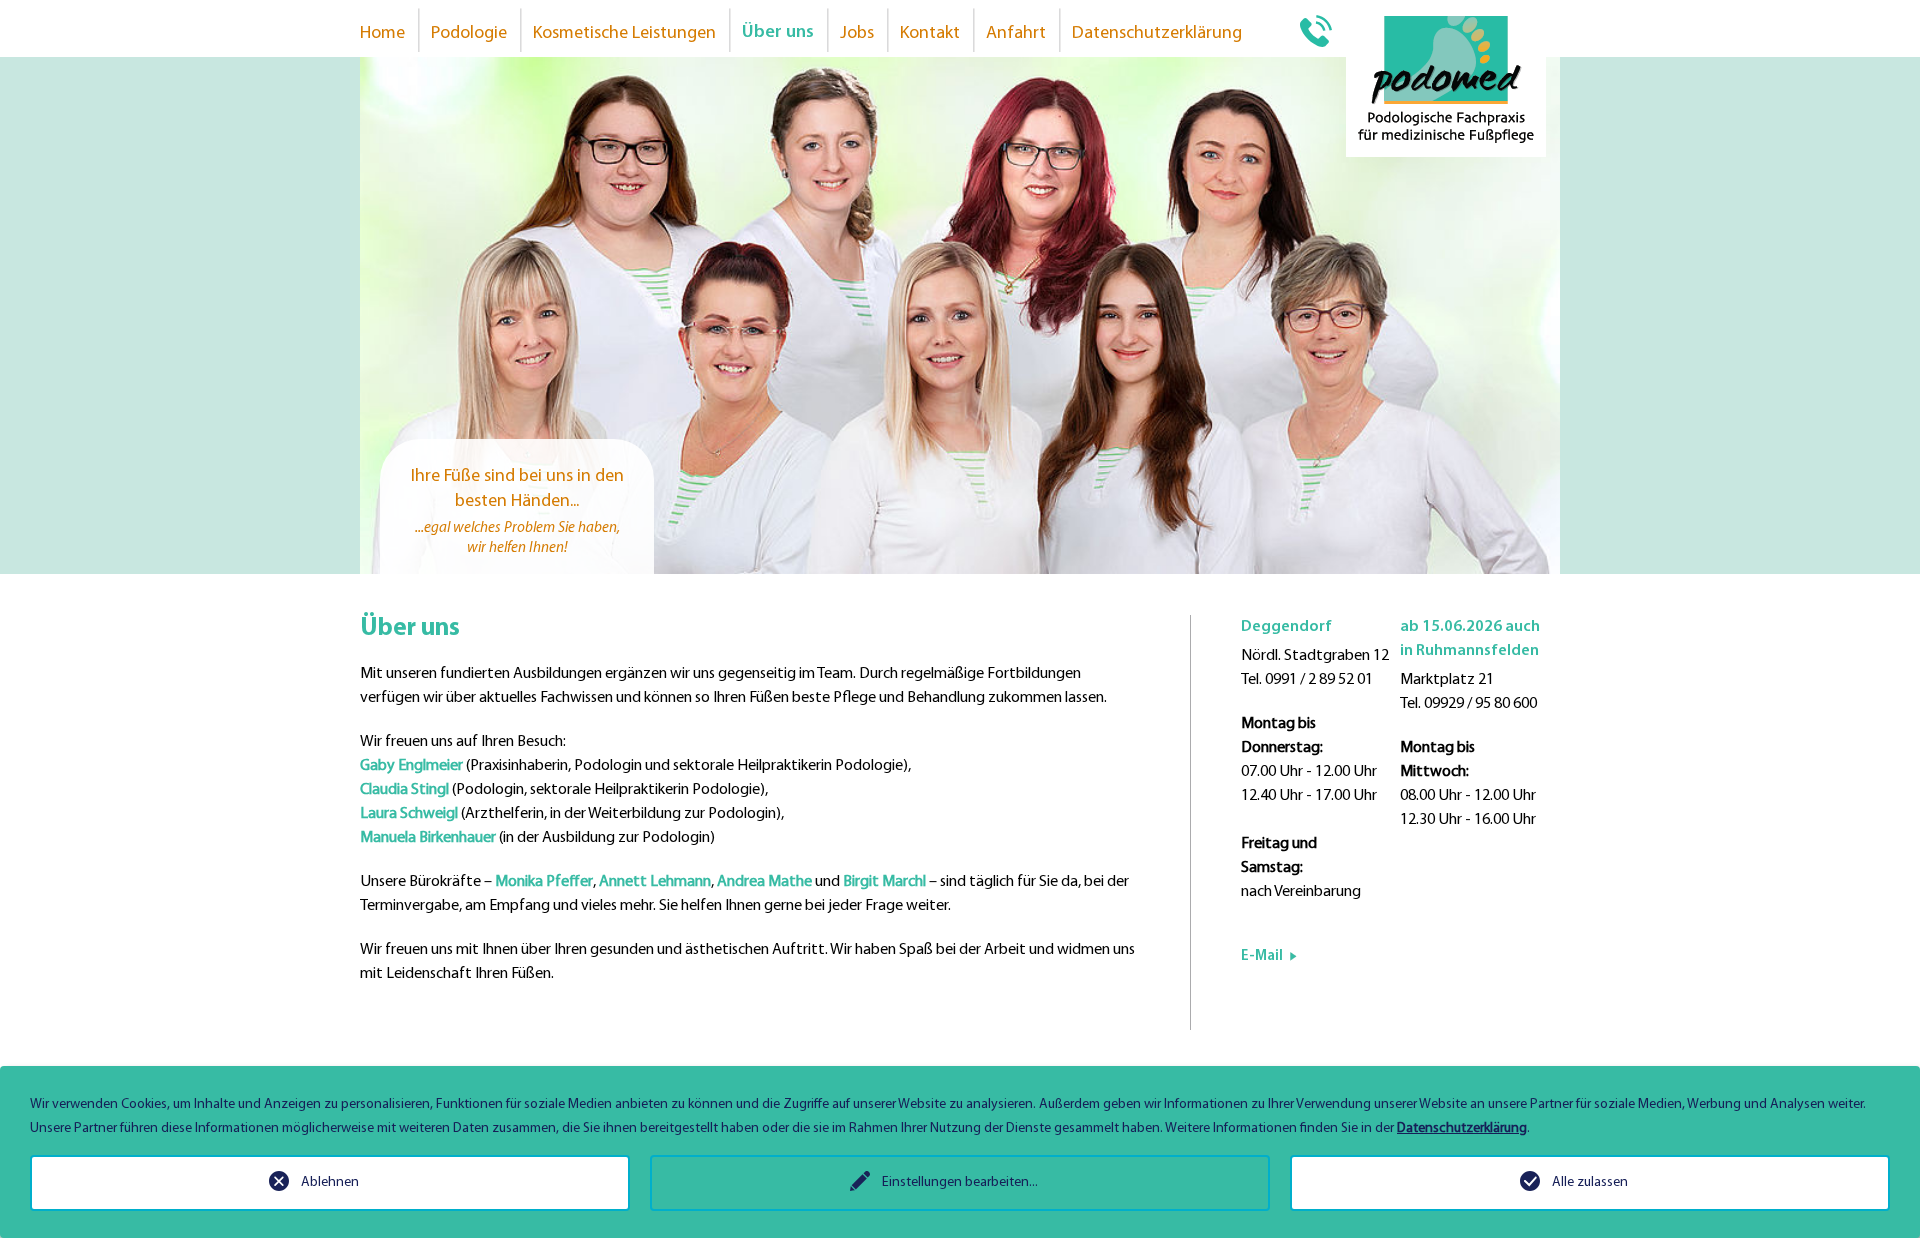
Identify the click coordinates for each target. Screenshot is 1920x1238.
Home (382, 33)
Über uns (778, 33)
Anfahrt (1016, 33)
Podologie (469, 33)
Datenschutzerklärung (1157, 33)
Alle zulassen (1590, 1182)
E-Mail (1262, 956)
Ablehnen (330, 1182)
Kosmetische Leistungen (624, 33)
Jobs (857, 33)
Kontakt (930, 33)
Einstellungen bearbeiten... (960, 1182)
